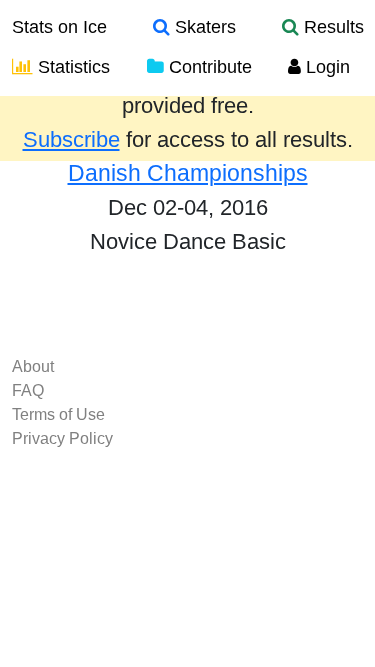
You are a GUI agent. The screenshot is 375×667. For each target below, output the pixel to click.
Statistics (71, 67)
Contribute (208, 67)
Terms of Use (58, 414)
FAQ (28, 390)
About (33, 366)
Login (325, 67)
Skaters (203, 27)
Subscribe (71, 140)
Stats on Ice (59, 27)
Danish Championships (188, 173)
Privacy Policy (62, 438)
